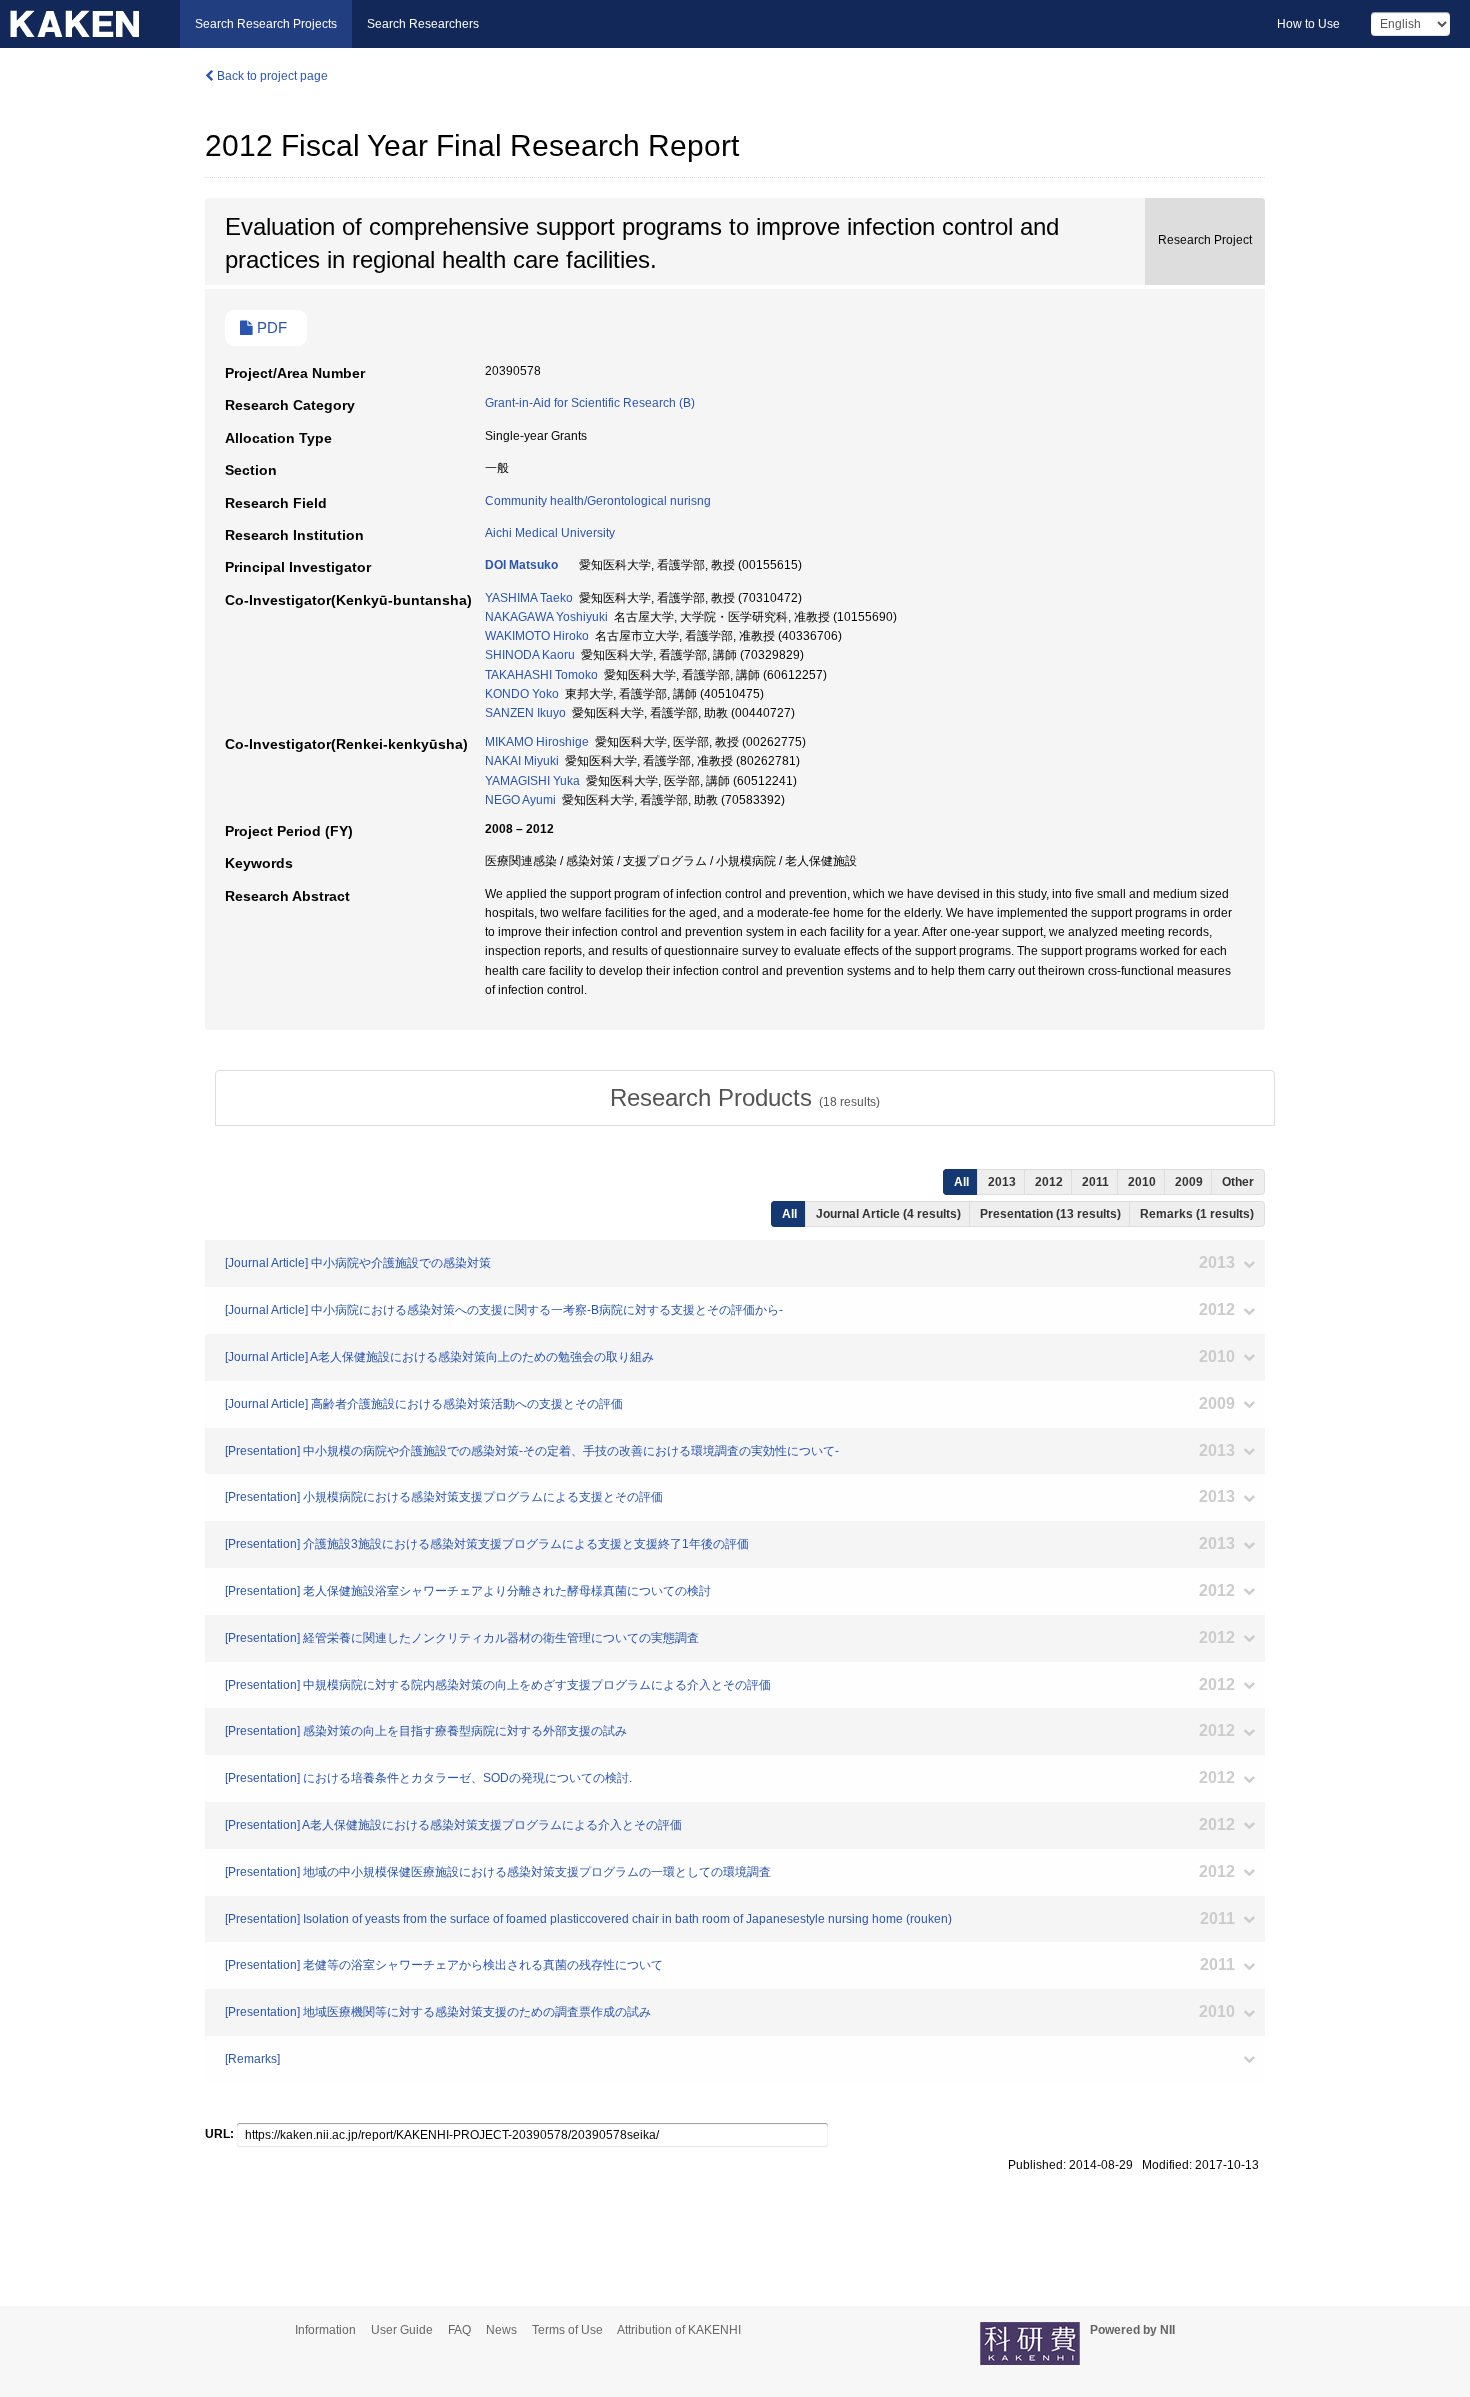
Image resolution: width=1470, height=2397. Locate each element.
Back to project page (271, 76)
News (501, 2330)
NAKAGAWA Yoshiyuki (546, 617)
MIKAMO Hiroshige (537, 742)
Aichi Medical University (550, 533)
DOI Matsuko (521, 565)
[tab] (745, 1098)
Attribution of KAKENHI (679, 2330)
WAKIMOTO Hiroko (537, 636)
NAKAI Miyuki (522, 761)
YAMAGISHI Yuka (532, 781)
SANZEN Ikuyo (525, 713)
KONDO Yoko (522, 694)
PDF (270, 328)
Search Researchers (423, 24)
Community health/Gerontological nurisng (598, 501)
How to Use (1308, 24)
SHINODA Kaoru (530, 655)
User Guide (402, 2330)
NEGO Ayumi (520, 800)
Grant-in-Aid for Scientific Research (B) (590, 403)
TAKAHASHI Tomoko (541, 675)
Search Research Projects (266, 24)
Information (325, 2330)
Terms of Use (567, 2330)
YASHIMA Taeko (529, 598)
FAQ (459, 2330)
